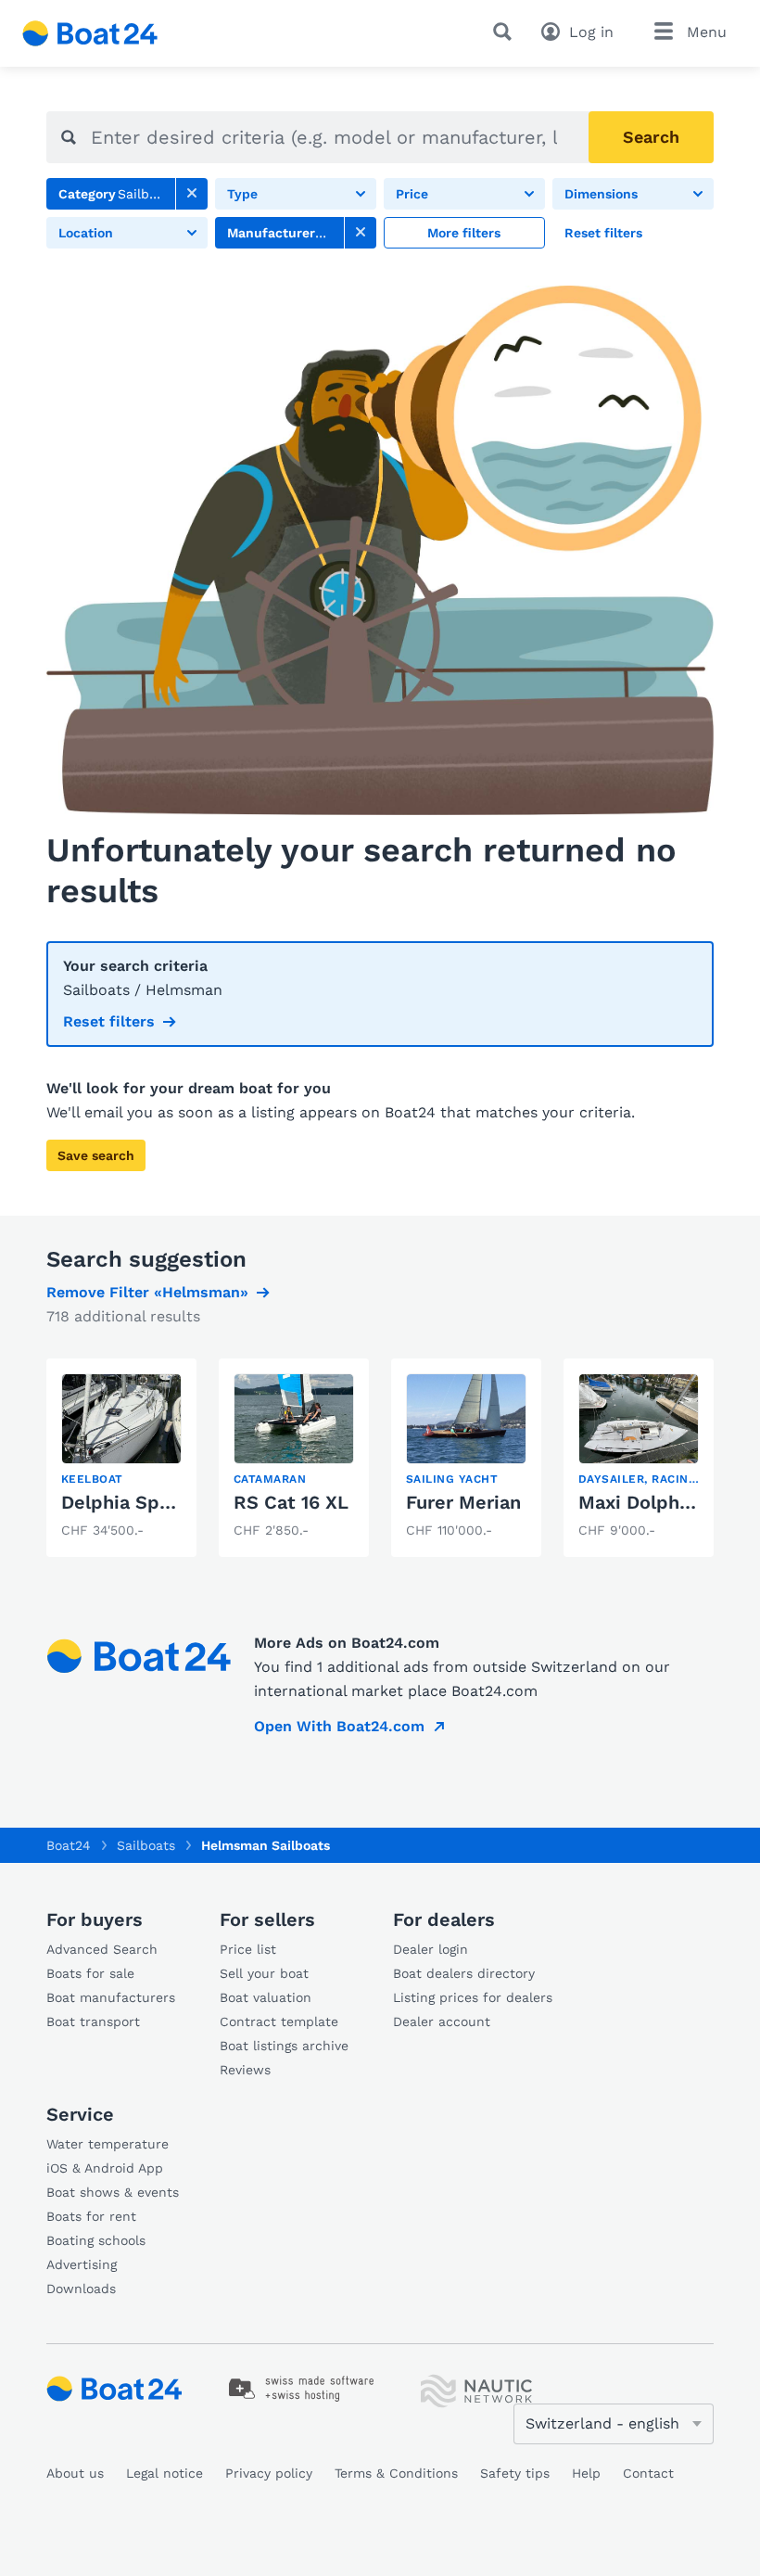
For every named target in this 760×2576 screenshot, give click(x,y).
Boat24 (69, 1845)
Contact (648, 2473)
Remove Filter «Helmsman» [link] (147, 1292)
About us (75, 2473)
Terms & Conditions (396, 2473)
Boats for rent (91, 2216)
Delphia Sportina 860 (157, 1502)
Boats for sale (90, 1973)
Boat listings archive (284, 2046)
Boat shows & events (113, 2192)
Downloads (81, 2289)
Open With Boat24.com (339, 1726)
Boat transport (93, 2021)
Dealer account (442, 2021)
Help (586, 2473)
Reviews (245, 2070)
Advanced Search (102, 1949)
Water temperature (108, 2144)
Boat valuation (266, 1997)
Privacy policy (269, 2473)
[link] (192, 194)
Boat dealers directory (464, 1973)
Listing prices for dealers (473, 1997)
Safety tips (515, 2473)
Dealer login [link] (431, 1949)
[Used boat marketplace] (90, 33)
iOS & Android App (105, 2168)
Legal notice (165, 2473)
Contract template (279, 2021)
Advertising (82, 2264)
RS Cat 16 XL (291, 1502)
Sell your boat (264, 1973)
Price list (248, 1949)
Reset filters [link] (109, 1021)
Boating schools (96, 2240)
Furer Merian (463, 1502)
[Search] (506, 32)
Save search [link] (96, 1155)
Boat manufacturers (111, 1997)
